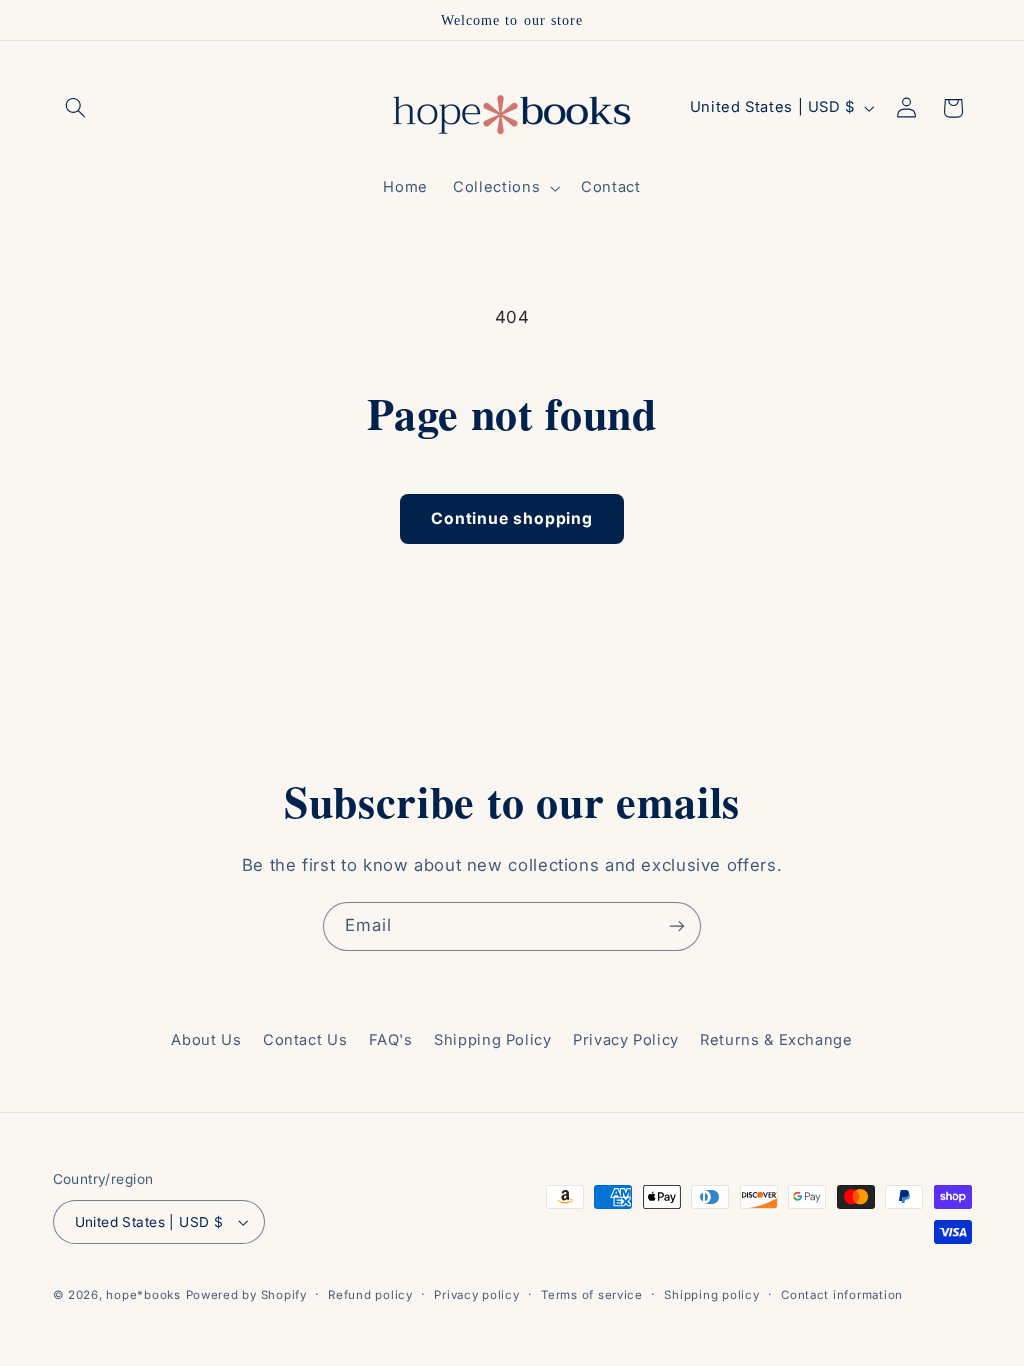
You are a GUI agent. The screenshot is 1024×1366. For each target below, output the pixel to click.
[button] (76, 108)
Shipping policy (711, 1295)
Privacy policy (476, 1295)
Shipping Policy (492, 1040)
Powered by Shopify (246, 1295)
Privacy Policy (626, 1040)
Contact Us (305, 1040)
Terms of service (592, 1295)
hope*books (143, 1295)
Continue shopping (511, 518)
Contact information (842, 1295)
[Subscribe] (677, 926)
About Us (206, 1040)
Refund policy (370, 1295)
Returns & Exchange (776, 1040)
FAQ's (391, 1040)
